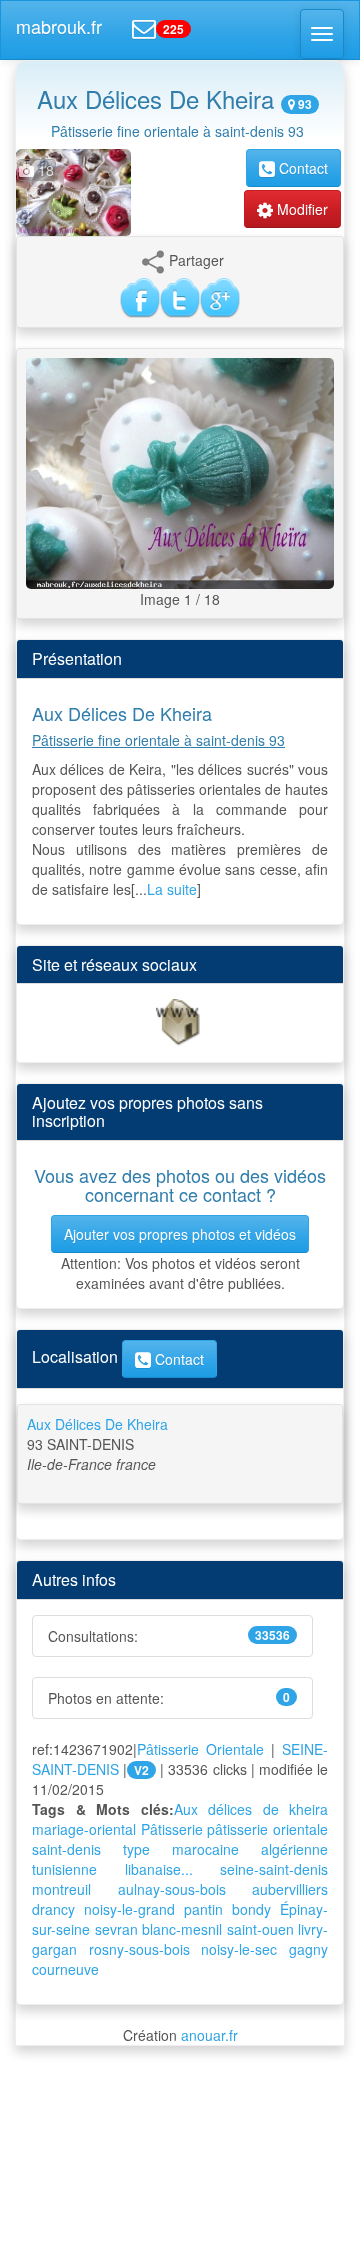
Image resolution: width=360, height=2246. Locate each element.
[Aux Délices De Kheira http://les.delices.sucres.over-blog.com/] (180, 1021)
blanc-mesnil (182, 1929)
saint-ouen (260, 1929)
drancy (53, 1909)
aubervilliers (290, 1889)
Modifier (300, 209)
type (136, 1849)
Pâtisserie (172, 1829)
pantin (203, 1909)
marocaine (205, 1849)
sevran (116, 1929)
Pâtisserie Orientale (200, 1749)
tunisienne (64, 1869)
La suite (172, 889)
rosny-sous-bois (139, 1949)
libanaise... (159, 1869)
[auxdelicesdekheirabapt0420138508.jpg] (180, 471)
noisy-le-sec (239, 1949)
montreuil (61, 1889)
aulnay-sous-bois (172, 1889)
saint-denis (66, 1849)
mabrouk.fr (59, 26)
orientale (300, 1829)
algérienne (294, 1849)
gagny (308, 1949)
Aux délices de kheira (251, 1809)
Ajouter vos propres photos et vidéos (180, 1234)
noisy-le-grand (129, 1909)
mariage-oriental (84, 1829)
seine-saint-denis (274, 1869)
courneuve (65, 1969)
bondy (251, 1909)
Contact (301, 168)
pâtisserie (237, 1829)
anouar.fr (209, 2035)
